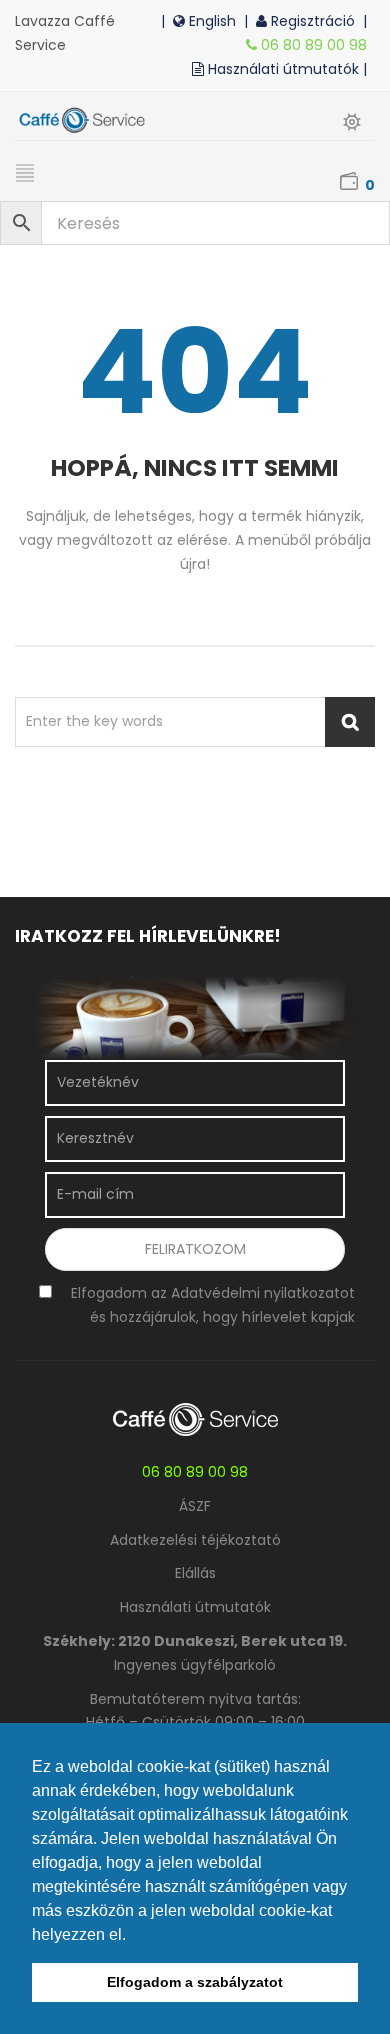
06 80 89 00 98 (316, 45)
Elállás (195, 1573)
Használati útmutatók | (289, 69)
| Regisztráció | (309, 21)
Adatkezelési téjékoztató (195, 1540)
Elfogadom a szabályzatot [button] (195, 1982)
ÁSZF (195, 1506)
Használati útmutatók (195, 1607)
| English (202, 21)
